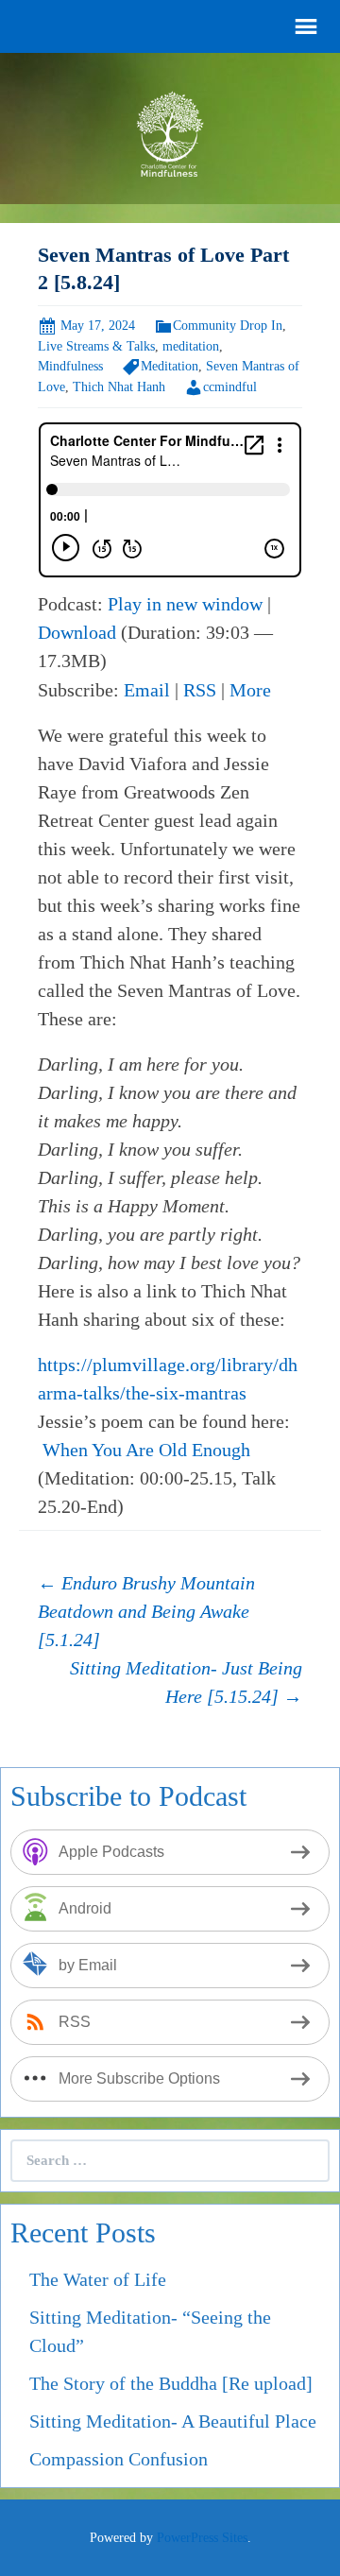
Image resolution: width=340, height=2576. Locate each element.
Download (77, 632)
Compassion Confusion (119, 2459)
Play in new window (185, 604)
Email (147, 690)
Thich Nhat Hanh (119, 387)
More (250, 690)
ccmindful (230, 387)
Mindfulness (70, 366)
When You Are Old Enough (146, 1450)
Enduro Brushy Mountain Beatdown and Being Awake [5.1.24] (146, 1611)
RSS (200, 690)
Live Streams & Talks (96, 346)
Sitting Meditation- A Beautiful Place (173, 2421)
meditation (191, 346)
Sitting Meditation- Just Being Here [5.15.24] (186, 1682)
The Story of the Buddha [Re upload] (171, 2383)
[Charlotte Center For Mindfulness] (170, 131)
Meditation (170, 366)
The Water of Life (98, 2279)
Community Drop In (228, 326)
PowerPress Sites (202, 2538)
